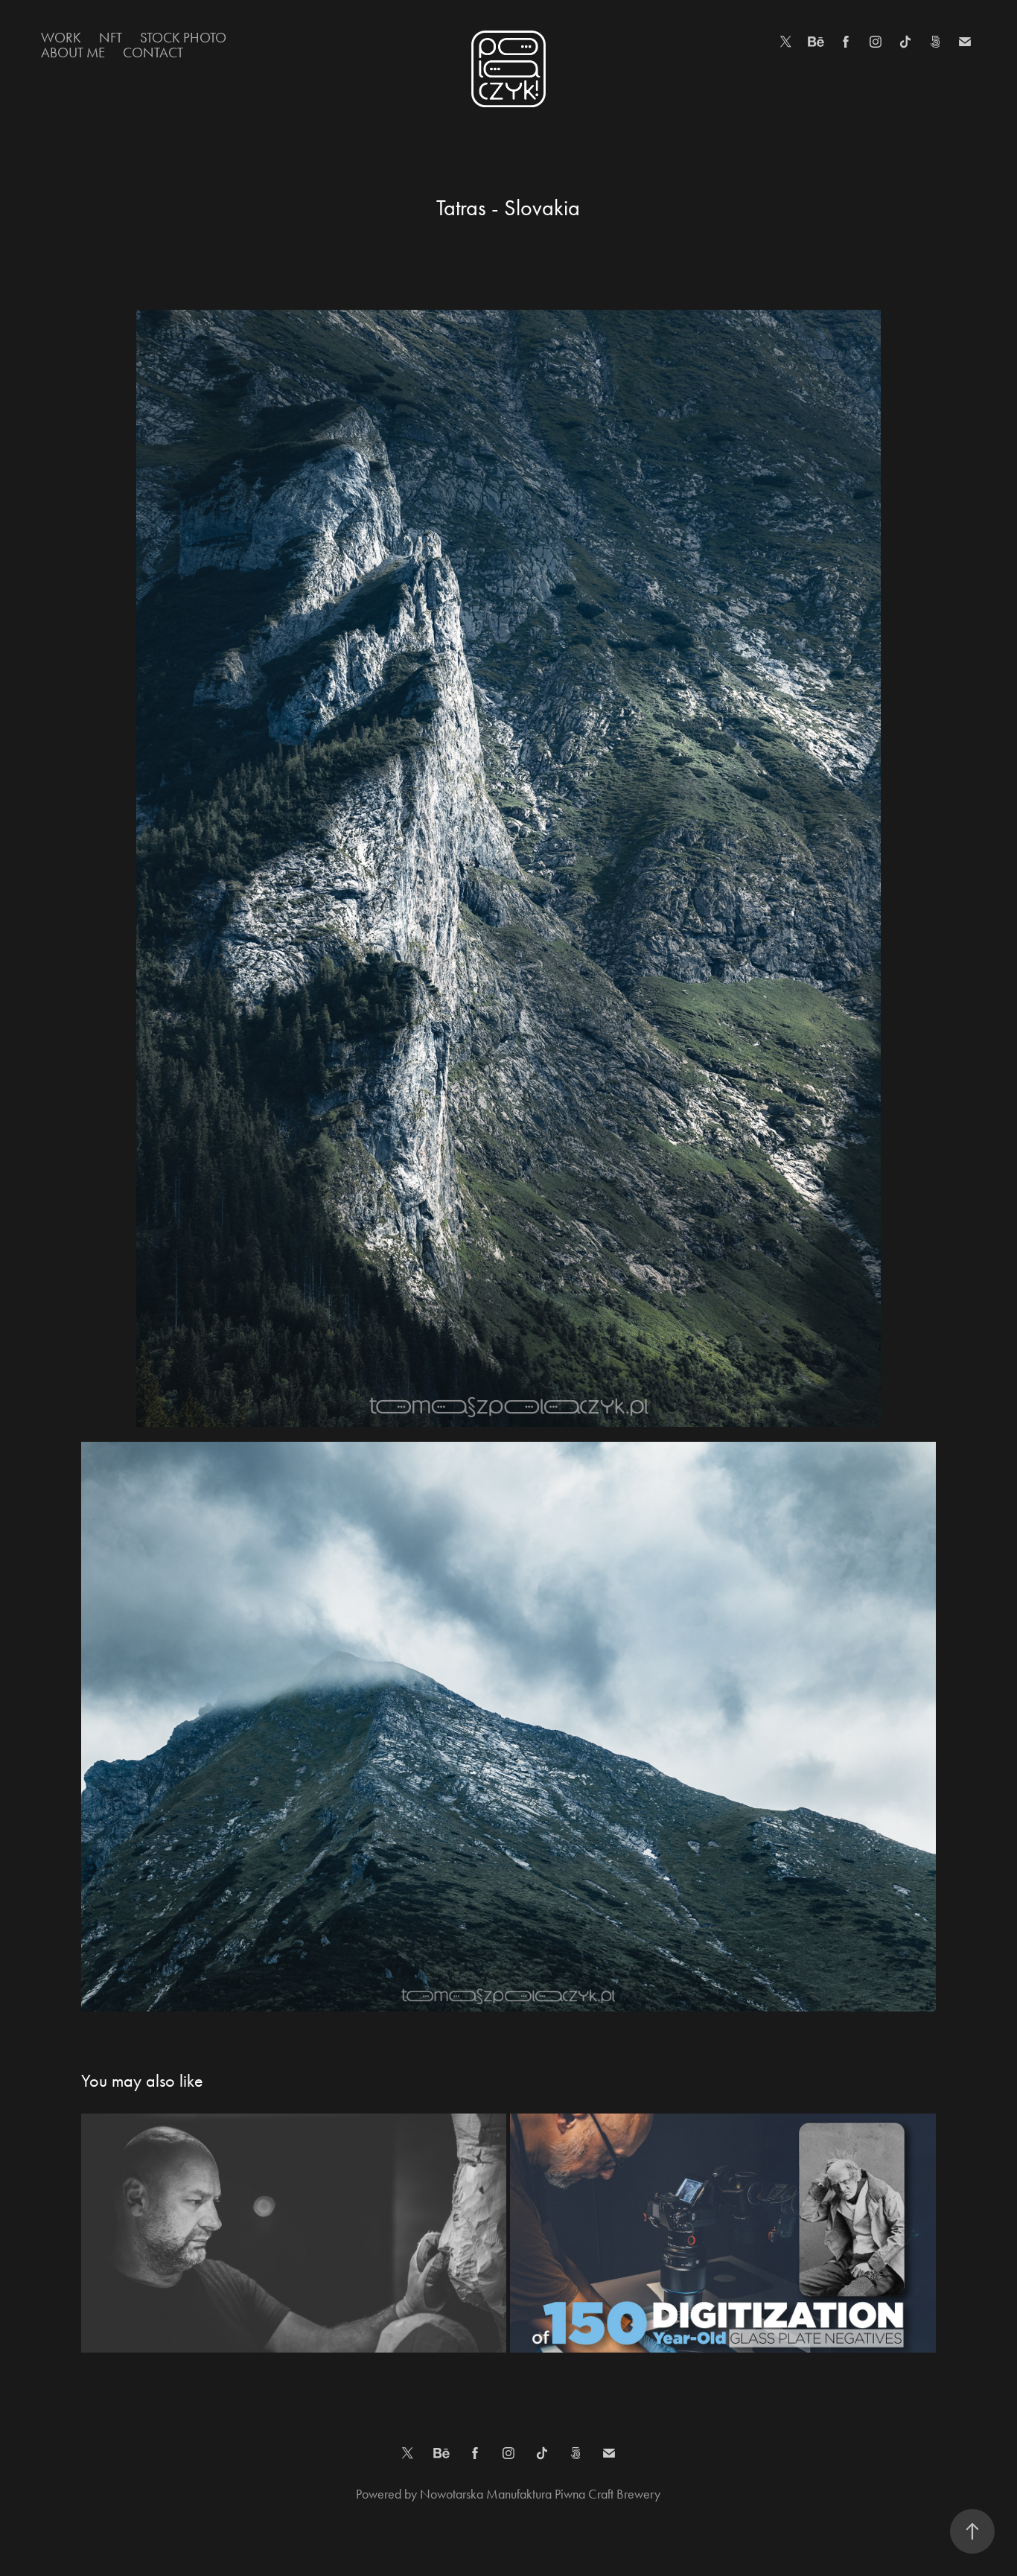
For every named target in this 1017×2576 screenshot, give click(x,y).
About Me (73, 53)
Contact (153, 53)
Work (61, 38)
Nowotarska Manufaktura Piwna (504, 2494)
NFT (111, 38)
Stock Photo (183, 38)
